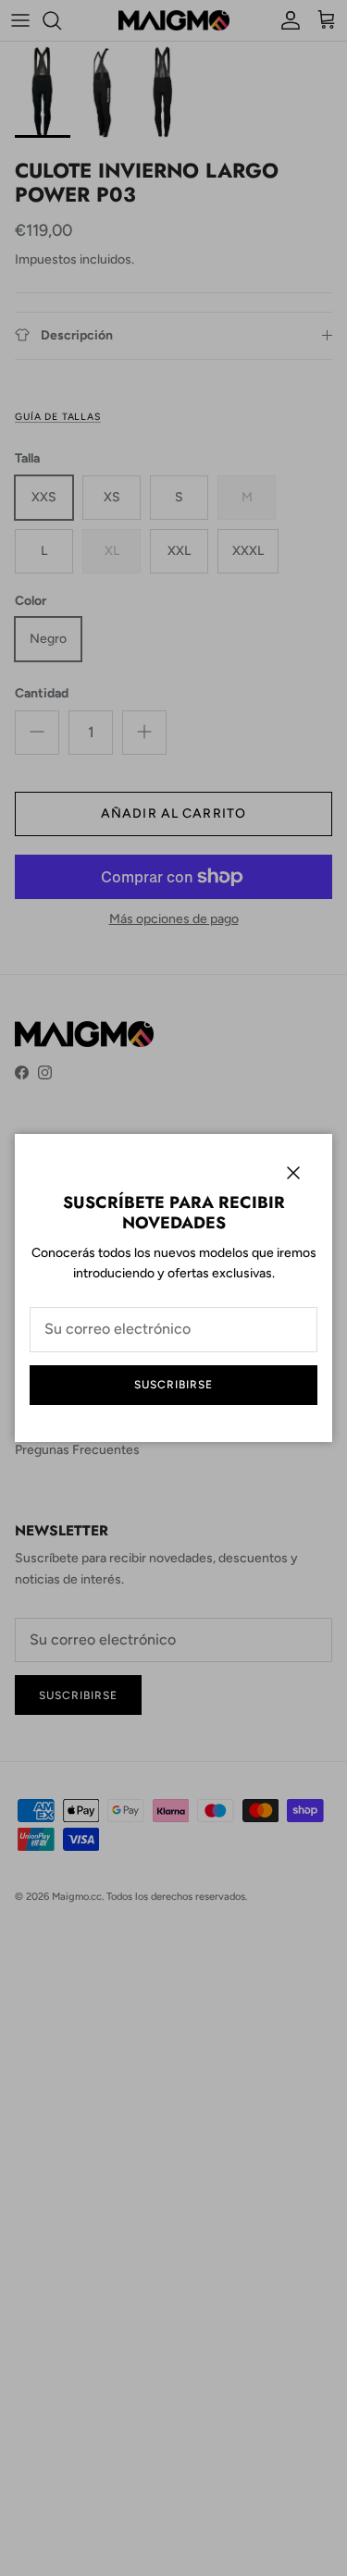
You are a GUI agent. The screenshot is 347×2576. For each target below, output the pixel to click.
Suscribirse (173, 1385)
